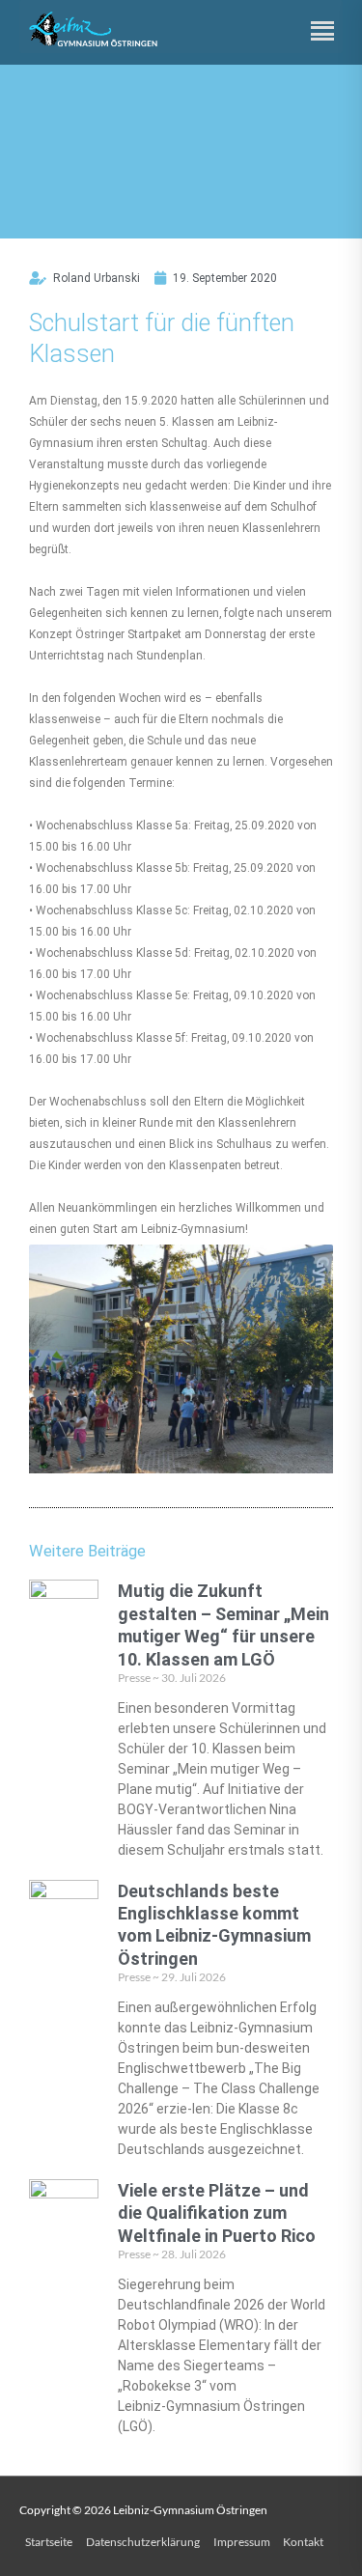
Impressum (242, 2542)
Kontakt (303, 2542)
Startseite (49, 2542)
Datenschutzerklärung (143, 2542)
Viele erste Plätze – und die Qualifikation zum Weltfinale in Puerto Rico (217, 2213)
